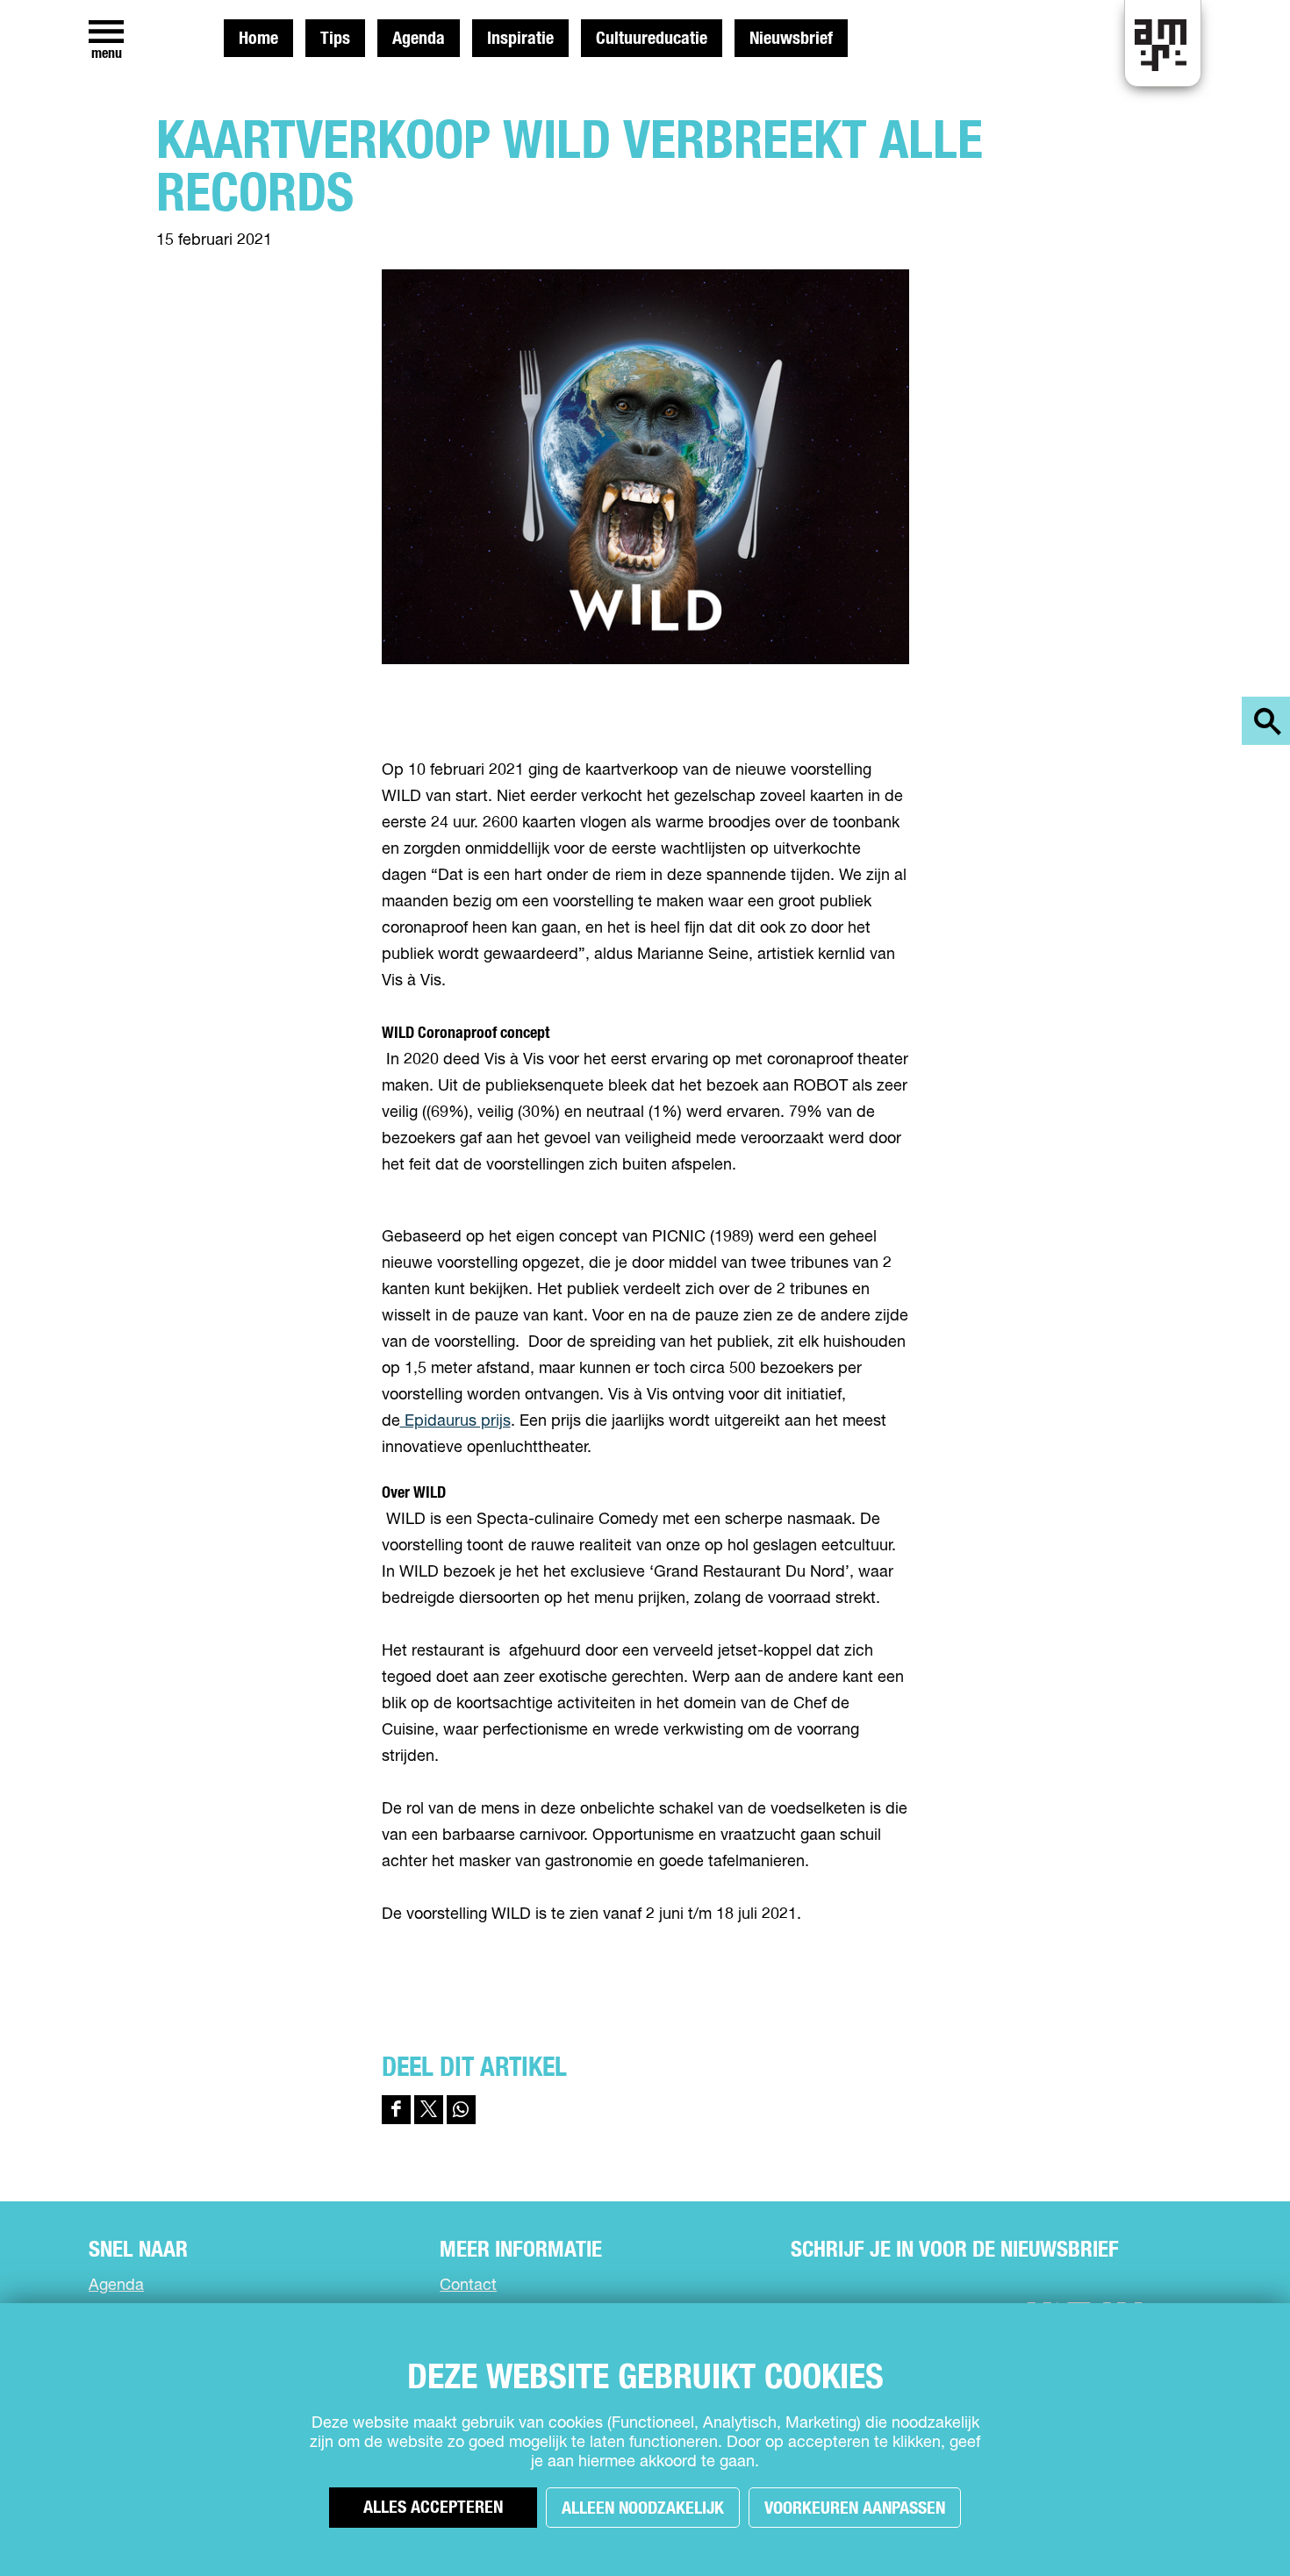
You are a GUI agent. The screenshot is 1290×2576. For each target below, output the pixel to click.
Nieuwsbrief (791, 39)
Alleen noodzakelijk (643, 2508)
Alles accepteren (433, 2508)
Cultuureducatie (652, 39)
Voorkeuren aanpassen (855, 2508)
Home (258, 39)
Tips (335, 39)
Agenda (419, 39)
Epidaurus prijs (455, 1421)
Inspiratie (520, 39)
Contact (468, 2286)
